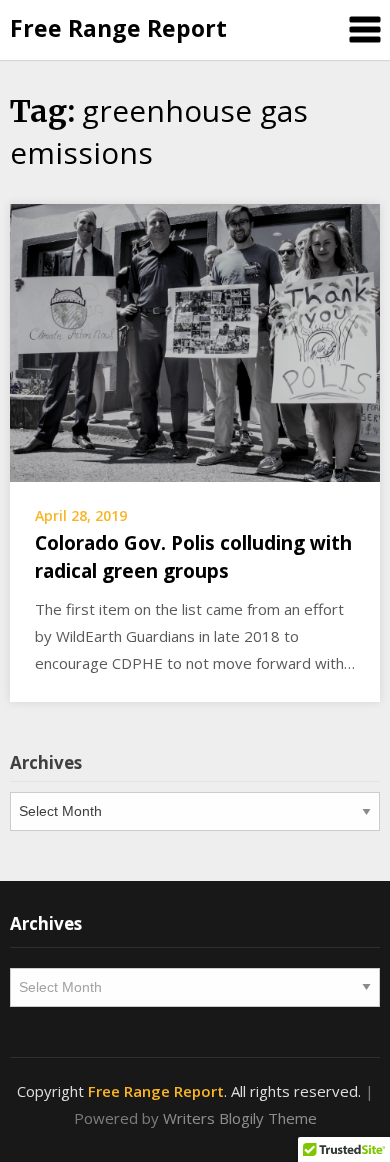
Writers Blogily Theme (240, 1118)
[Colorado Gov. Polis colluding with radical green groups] (195, 341)
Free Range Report (118, 28)
